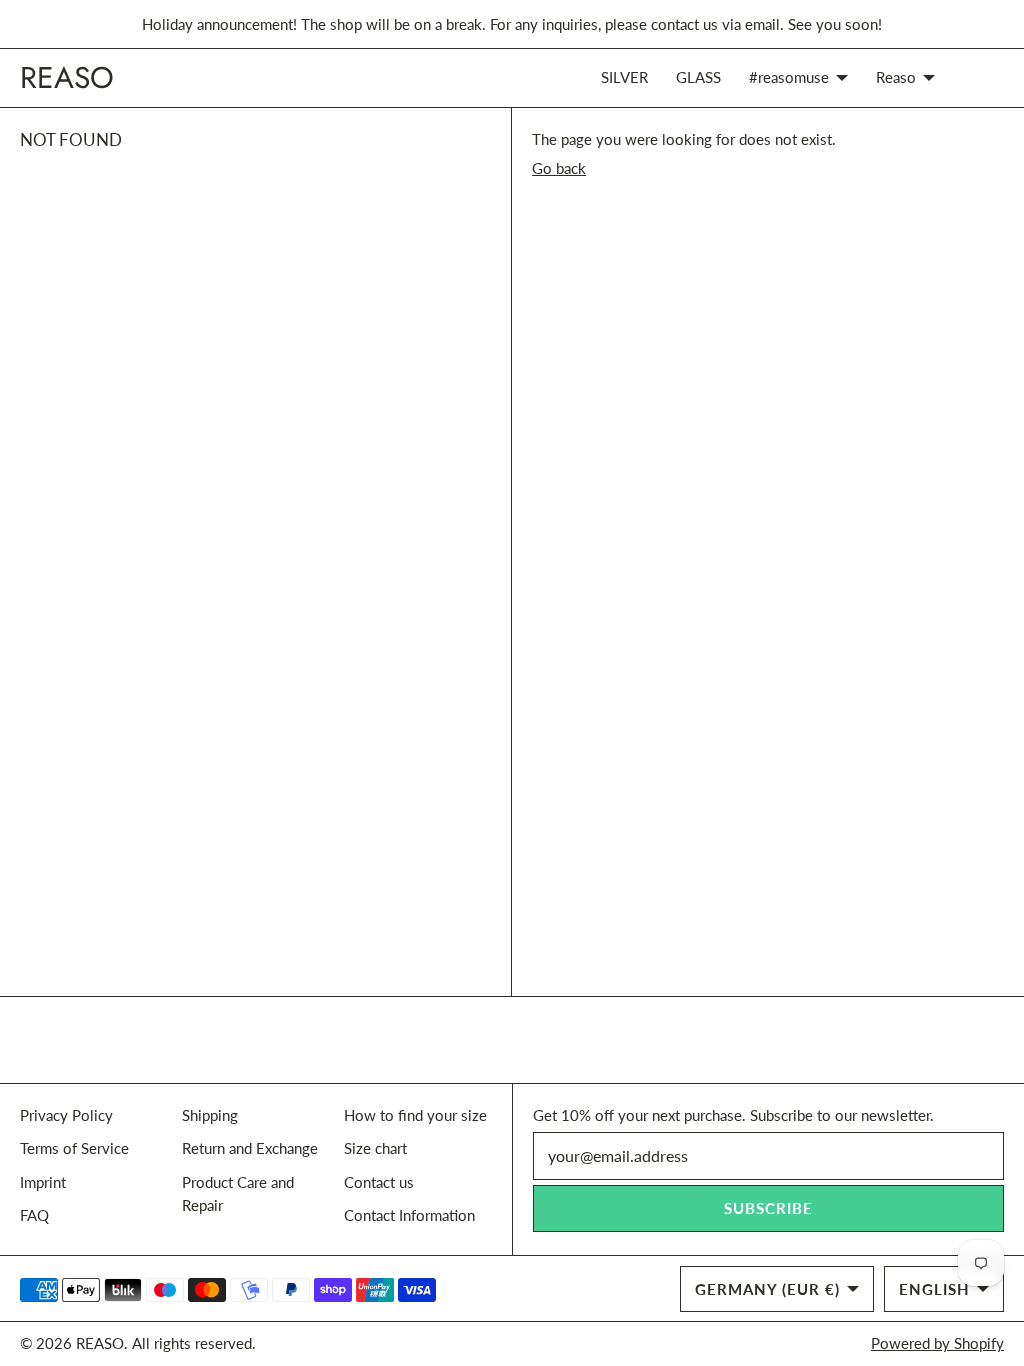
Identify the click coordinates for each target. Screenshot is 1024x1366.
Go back (559, 168)
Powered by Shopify (937, 1343)
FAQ (34, 1215)
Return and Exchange (250, 1148)
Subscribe (768, 1208)
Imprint (43, 1182)
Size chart (375, 1148)
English (934, 1289)
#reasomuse (789, 77)
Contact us (379, 1182)
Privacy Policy (66, 1115)
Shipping (210, 1115)
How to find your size (415, 1115)
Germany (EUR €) (767, 1289)
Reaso (896, 77)
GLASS (698, 77)
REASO (100, 1343)
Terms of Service (74, 1148)
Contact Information (409, 1215)
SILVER (624, 77)
